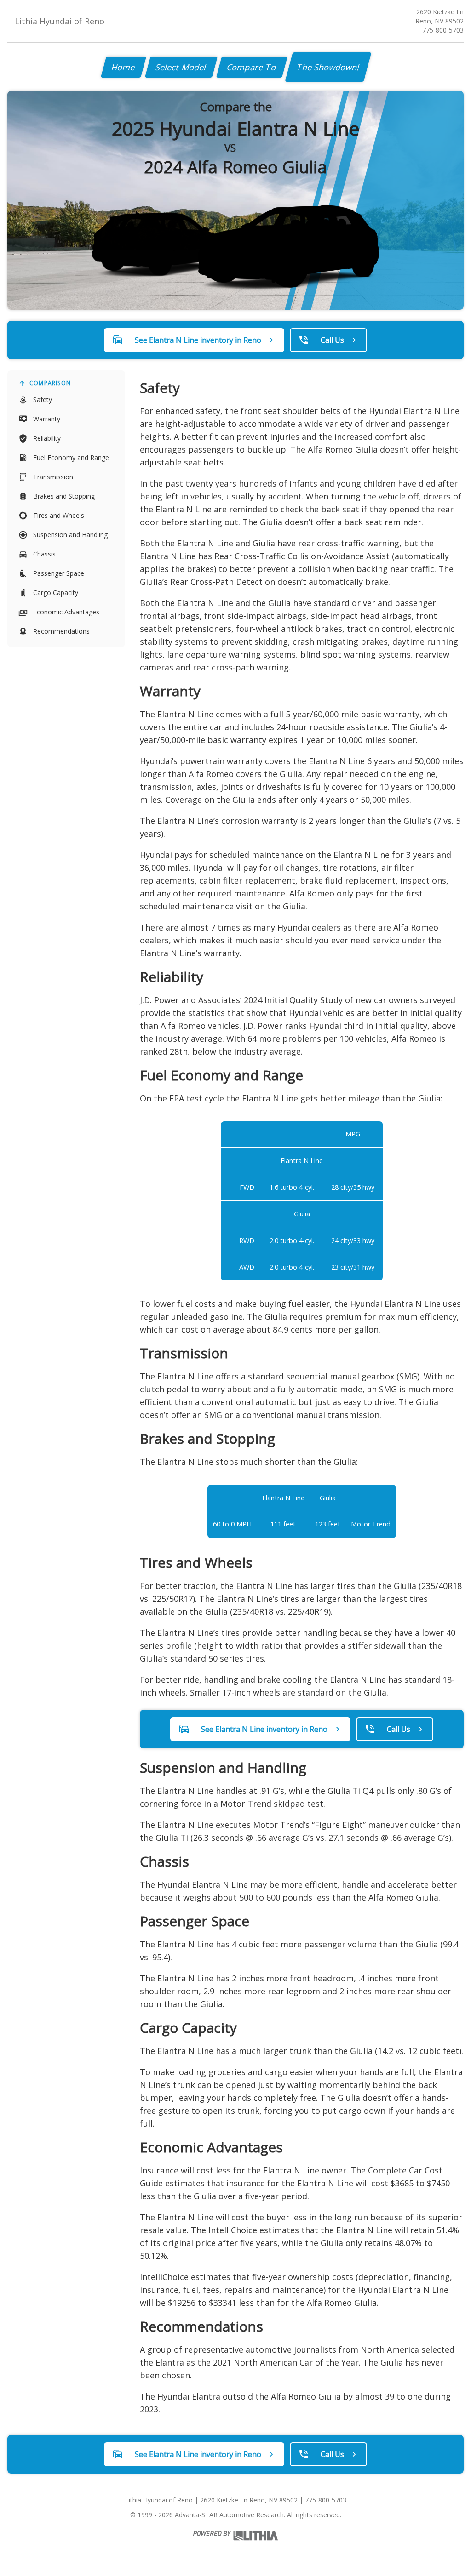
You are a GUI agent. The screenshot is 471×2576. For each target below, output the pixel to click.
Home (123, 67)
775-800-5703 (443, 30)
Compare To (252, 67)
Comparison (50, 383)
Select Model (181, 67)
